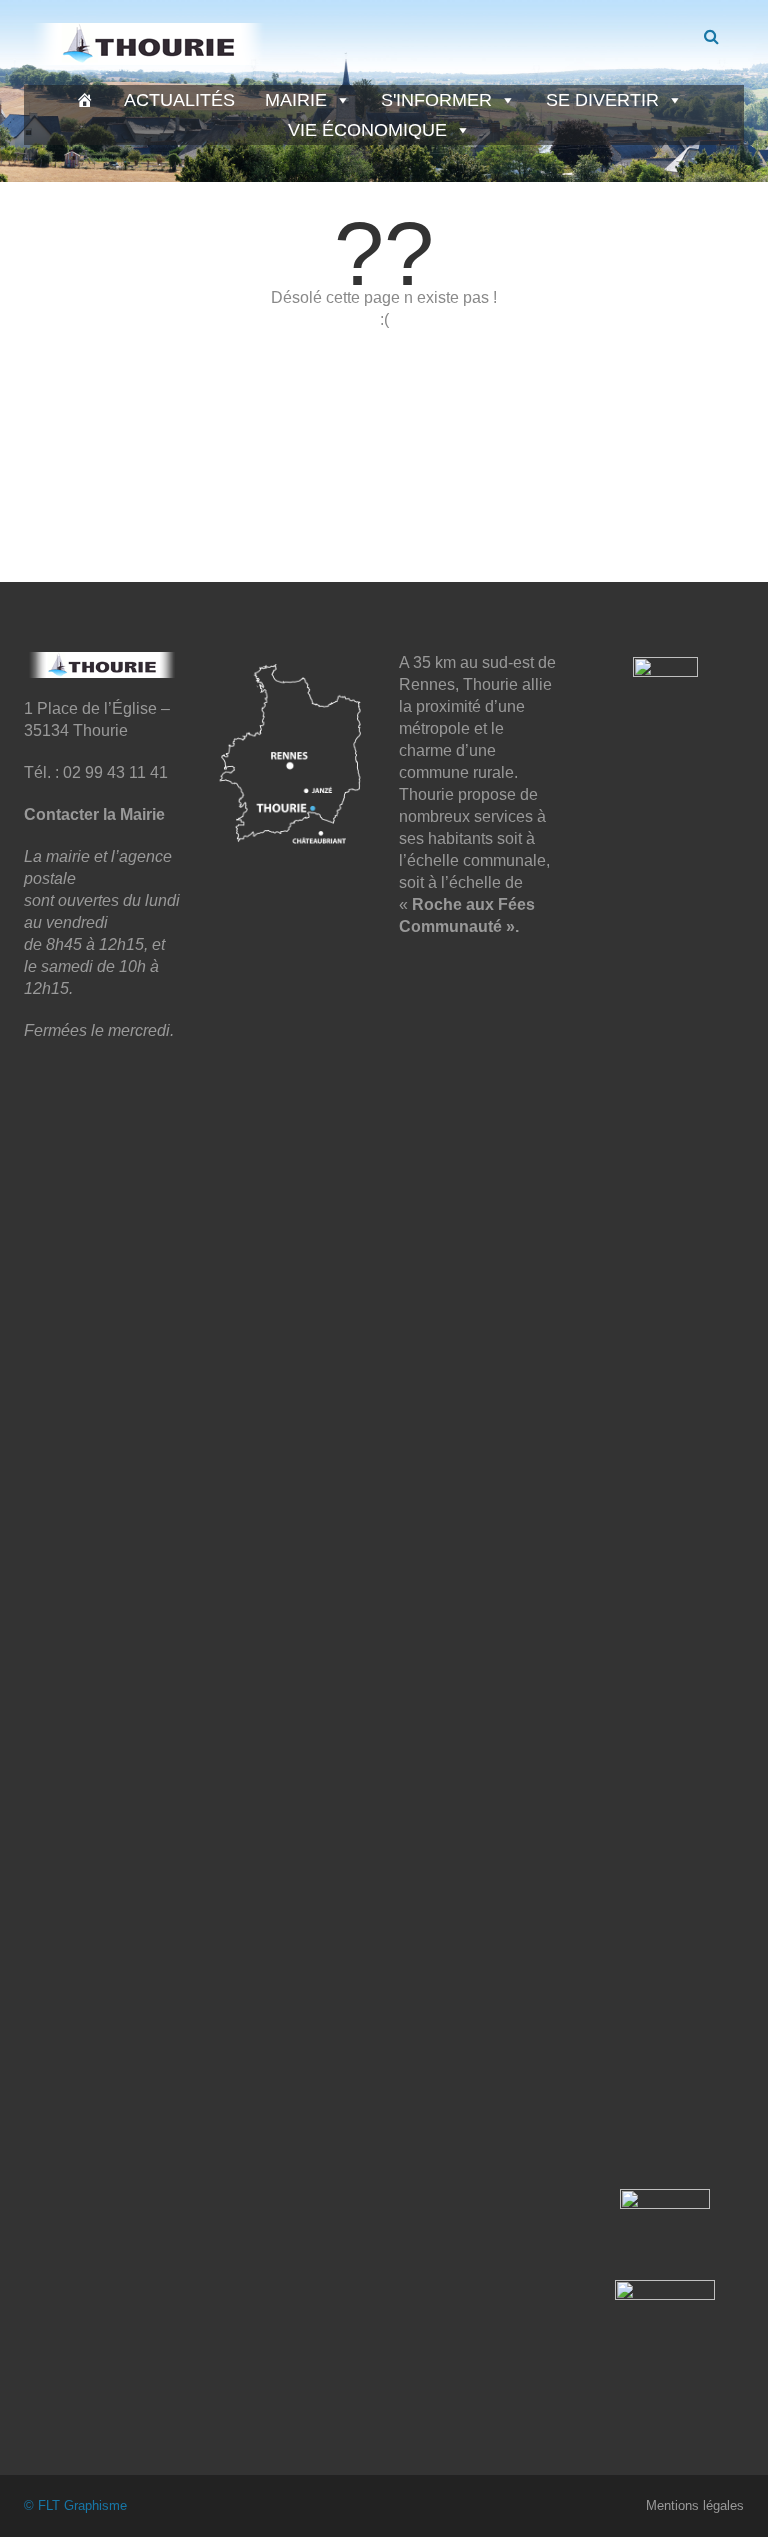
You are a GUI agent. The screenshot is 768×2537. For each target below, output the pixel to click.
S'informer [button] (436, 100)
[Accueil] (85, 100)
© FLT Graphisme (75, 2505)
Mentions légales (695, 2505)
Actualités (179, 100)
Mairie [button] (296, 100)
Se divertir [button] (602, 100)
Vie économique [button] (367, 130)
